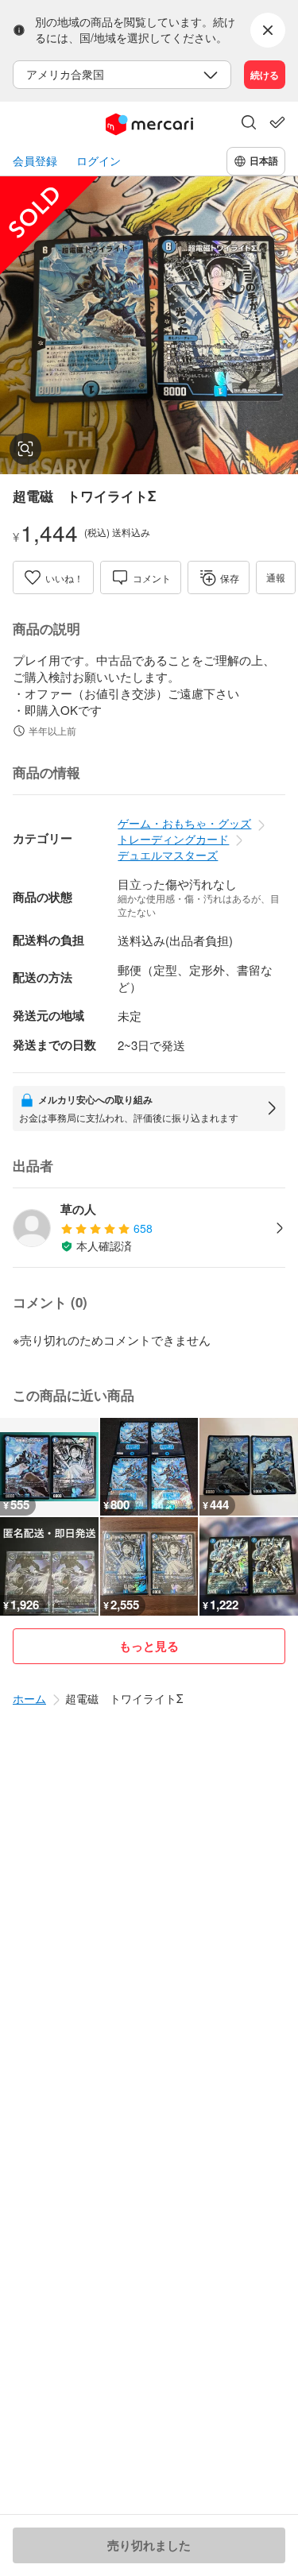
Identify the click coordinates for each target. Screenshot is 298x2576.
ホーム (29, 1698)
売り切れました (149, 2545)
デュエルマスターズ (168, 855)
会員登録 (35, 161)
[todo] (277, 122)
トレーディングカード (173, 839)
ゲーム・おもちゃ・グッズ (184, 823)
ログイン (99, 161)
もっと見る (149, 1646)
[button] (249, 124)
